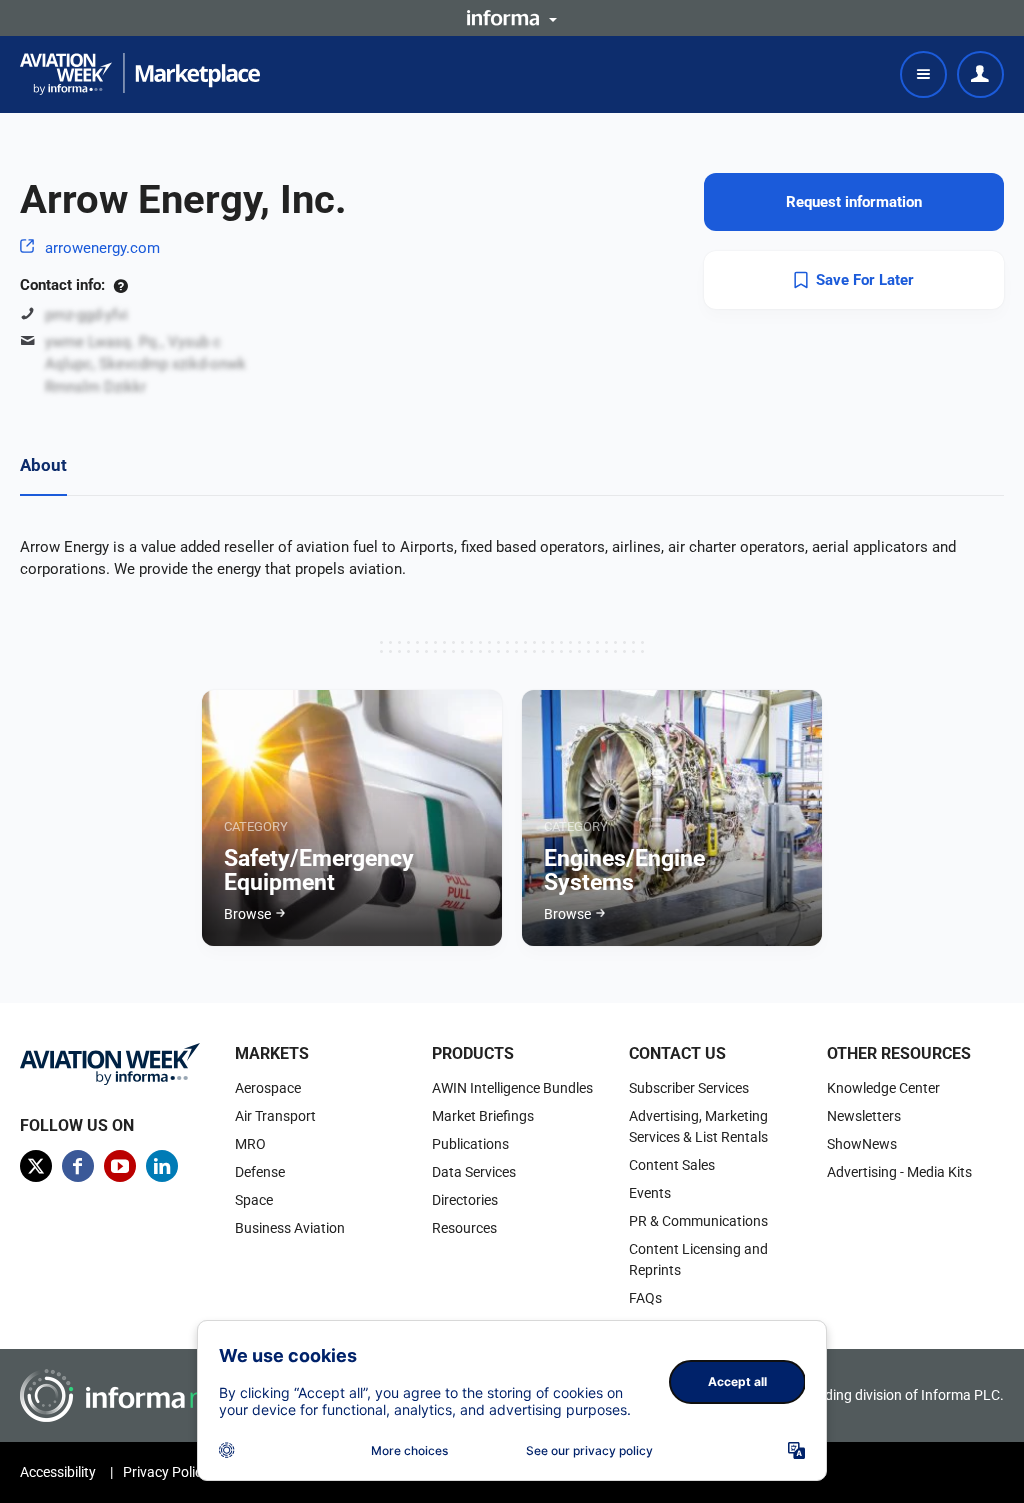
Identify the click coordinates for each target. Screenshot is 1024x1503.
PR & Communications (698, 1221)
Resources (464, 1228)
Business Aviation (290, 1228)
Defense (260, 1172)
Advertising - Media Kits (899, 1172)
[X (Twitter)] (36, 1166)
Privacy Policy (166, 1472)
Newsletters (864, 1116)
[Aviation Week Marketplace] (140, 74)
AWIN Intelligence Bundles (512, 1088)
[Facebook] (78, 1166)
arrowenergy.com (102, 248)
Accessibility (58, 1472)
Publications (470, 1144)
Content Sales (672, 1165)
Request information (854, 202)
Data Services (474, 1172)
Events (650, 1193)
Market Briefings (483, 1116)
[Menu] (923, 74)
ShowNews (862, 1144)
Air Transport (275, 1116)
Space (254, 1200)
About (43, 465)
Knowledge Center (883, 1088)
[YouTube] (120, 1166)
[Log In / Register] (980, 74)
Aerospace (268, 1088)
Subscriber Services (689, 1088)
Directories (465, 1200)
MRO (250, 1144)
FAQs (645, 1298)
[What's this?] (120, 285)
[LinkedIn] (162, 1166)
